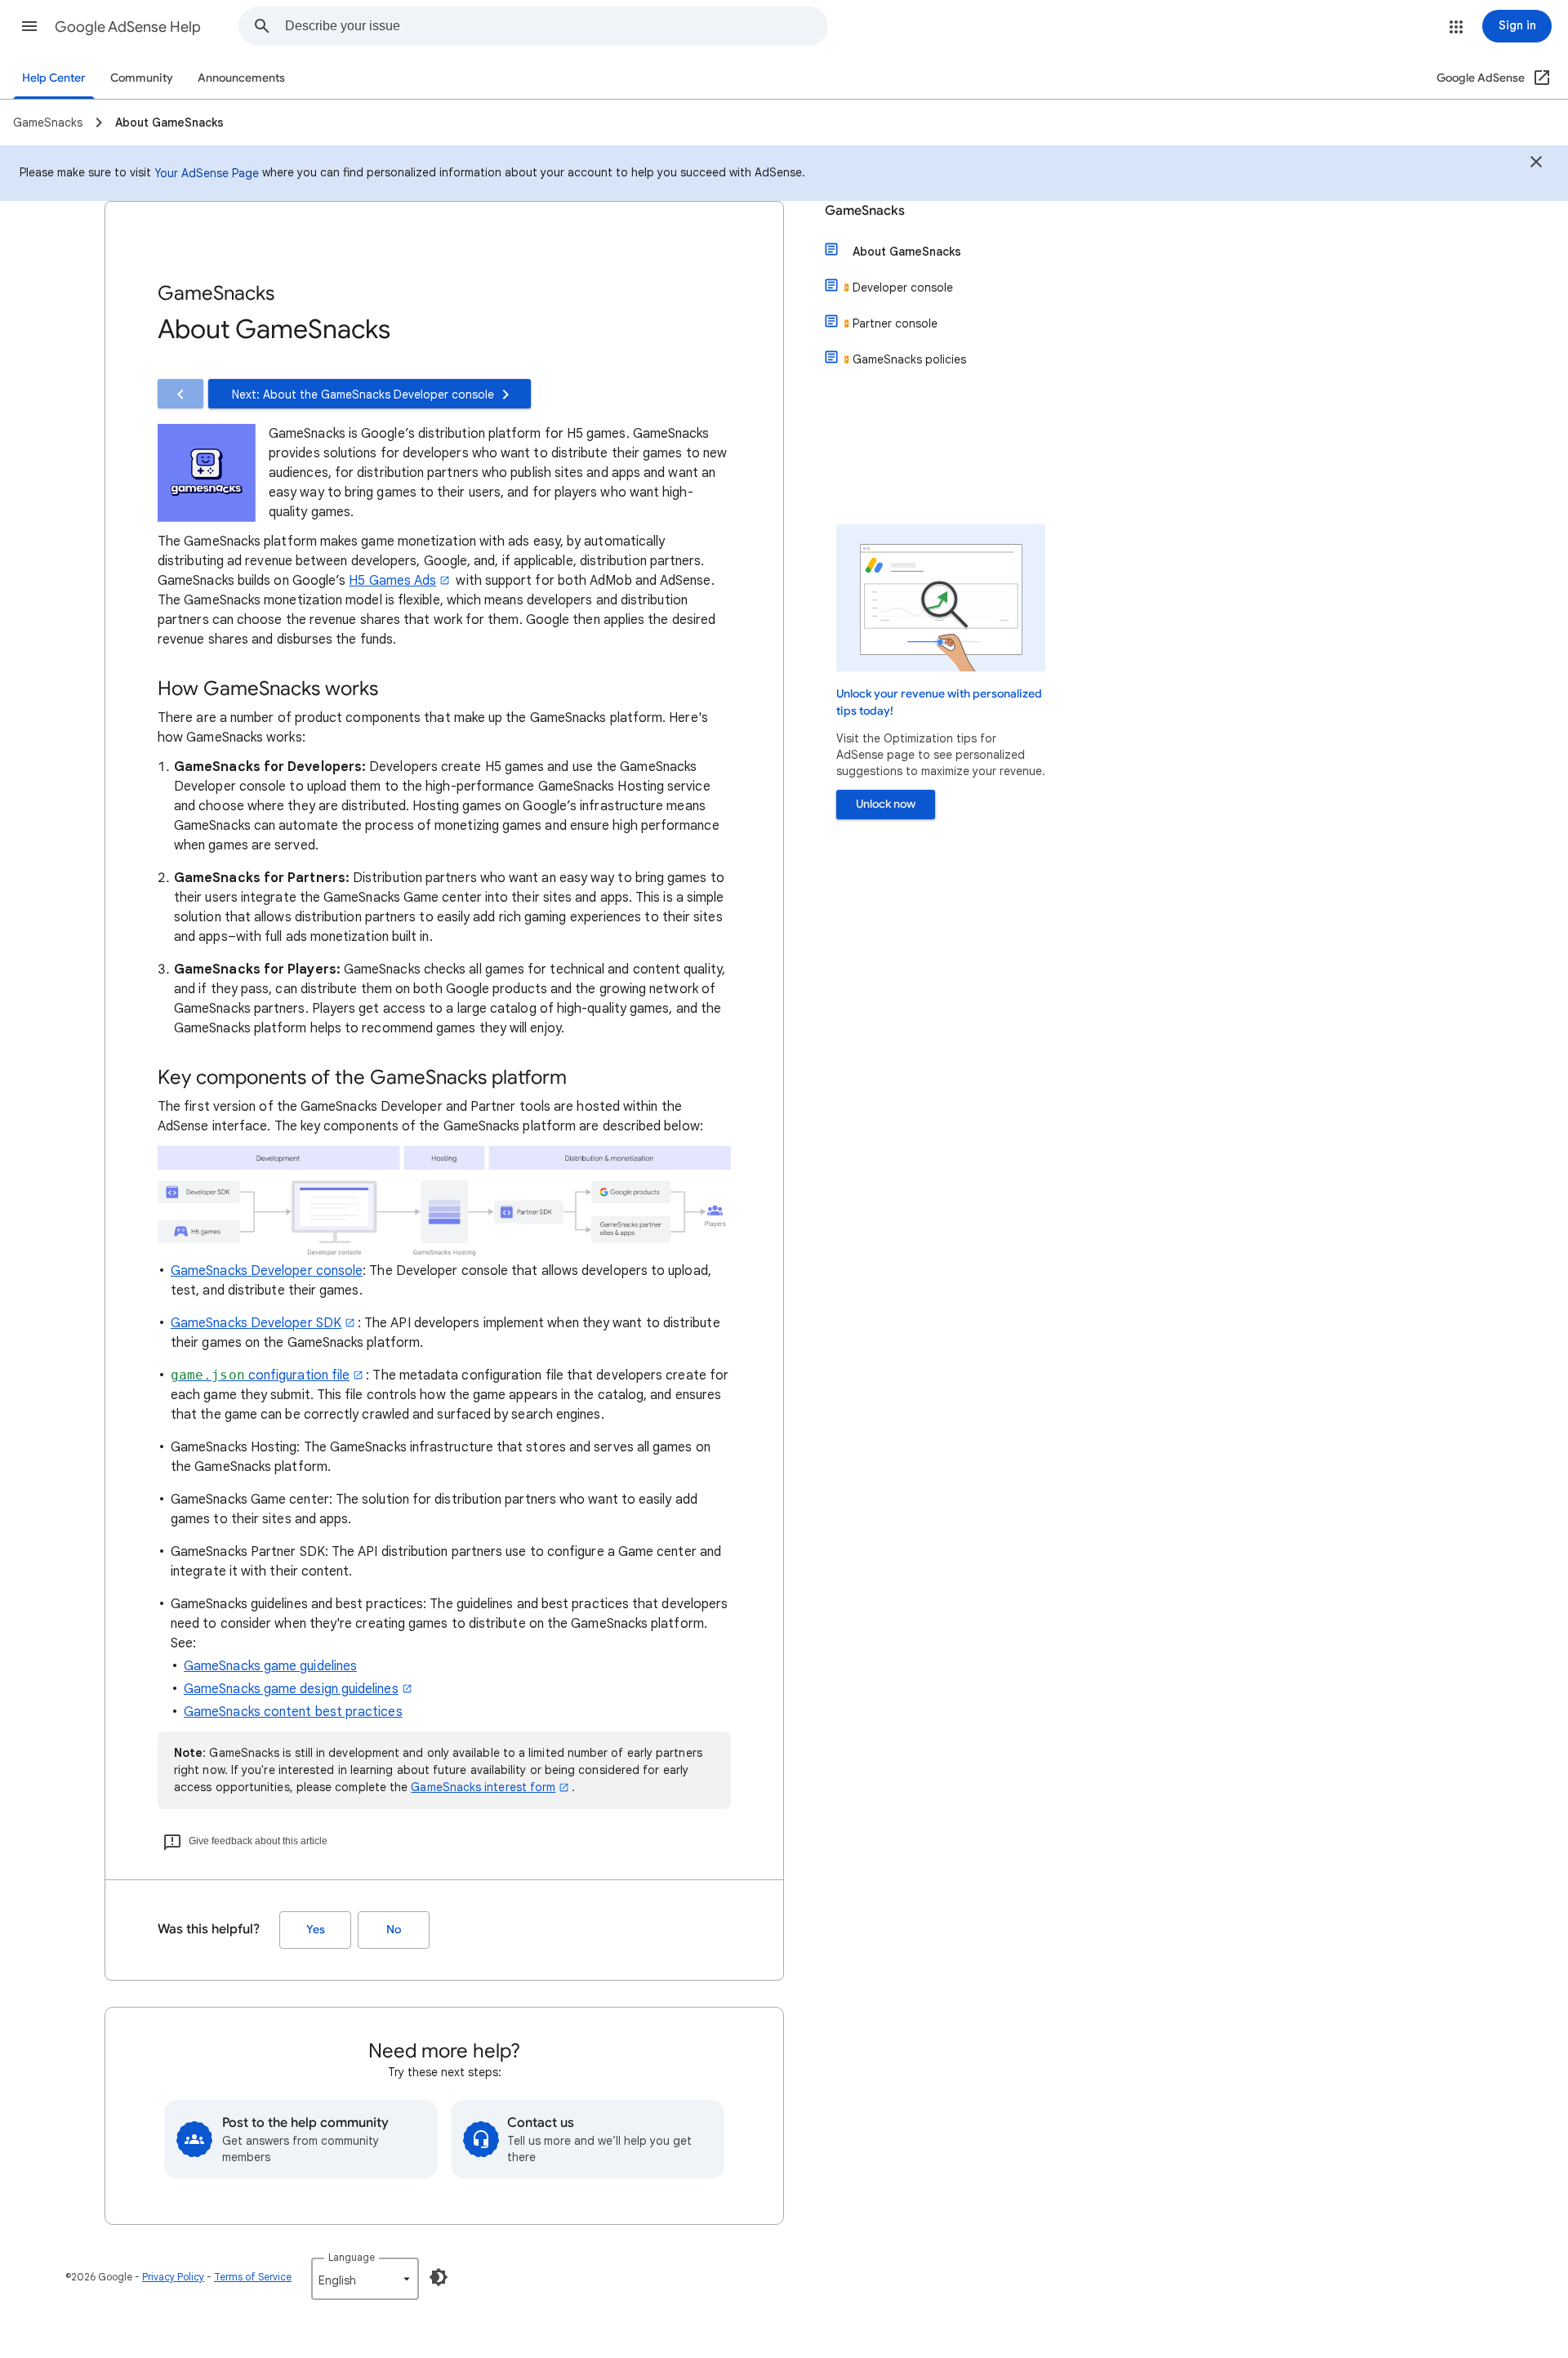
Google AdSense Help (128, 27)
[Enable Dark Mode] (439, 2277)
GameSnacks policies (909, 359)
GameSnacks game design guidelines (291, 1689)
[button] (29, 26)
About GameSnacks (907, 252)
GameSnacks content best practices (293, 1712)
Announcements (241, 78)
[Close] (1536, 164)
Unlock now (886, 804)
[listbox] (365, 2279)
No (394, 1930)
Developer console (903, 288)
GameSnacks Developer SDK (256, 1323)
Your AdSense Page (207, 173)
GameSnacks (865, 211)
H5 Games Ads (392, 581)
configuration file (260, 1375)
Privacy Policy (173, 2277)
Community (142, 78)
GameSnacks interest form (483, 1787)
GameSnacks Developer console (267, 1271)
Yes (316, 1930)
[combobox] (556, 26)
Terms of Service (253, 2277)
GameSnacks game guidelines (270, 1666)
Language (352, 2257)
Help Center (54, 78)
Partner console (895, 323)
